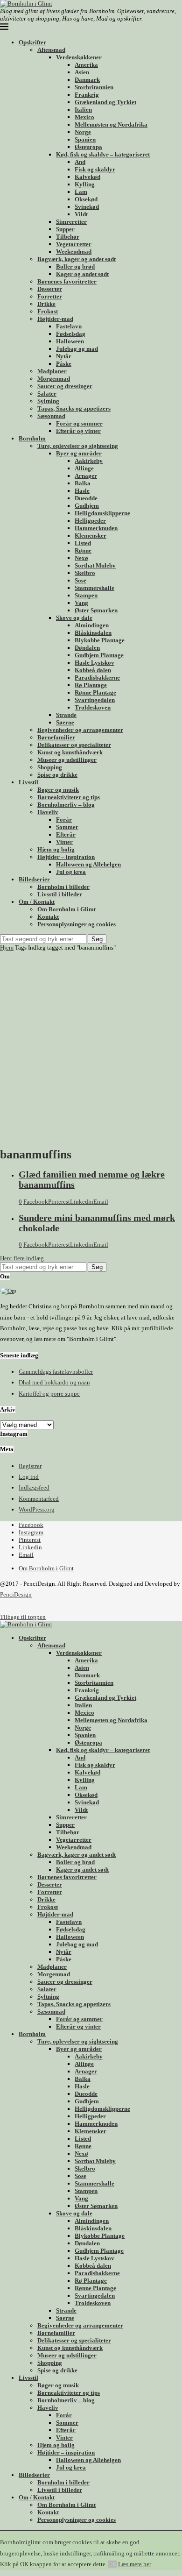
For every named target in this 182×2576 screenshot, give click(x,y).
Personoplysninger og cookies (77, 924)
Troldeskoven (93, 707)
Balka (83, 483)
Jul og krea (71, 872)
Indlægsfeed (34, 1487)
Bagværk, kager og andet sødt (77, 259)
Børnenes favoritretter (67, 281)
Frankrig (87, 95)
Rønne (83, 550)
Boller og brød (75, 266)
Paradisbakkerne (97, 678)
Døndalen (87, 648)
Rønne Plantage (95, 692)
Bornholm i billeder (63, 887)
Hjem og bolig (56, 849)
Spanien (85, 139)
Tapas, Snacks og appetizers (74, 408)
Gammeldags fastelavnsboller (56, 1372)
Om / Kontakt (37, 902)
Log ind (29, 1477)
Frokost (48, 311)
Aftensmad (51, 50)
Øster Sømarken (96, 610)
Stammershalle (94, 588)
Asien (82, 72)
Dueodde (86, 498)
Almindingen (92, 625)
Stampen (86, 595)
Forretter (50, 296)
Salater (47, 394)
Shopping (50, 767)
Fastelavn (69, 326)
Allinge (84, 468)
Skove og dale (74, 618)
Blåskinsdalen (93, 633)
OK (112, 2564)
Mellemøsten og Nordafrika (111, 124)
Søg (97, 939)
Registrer (30, 1466)
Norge (83, 132)
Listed (83, 543)
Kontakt (48, 917)
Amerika (86, 65)
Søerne (65, 722)
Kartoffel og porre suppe (49, 1394)
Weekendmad (74, 252)
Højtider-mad (55, 319)
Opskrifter (32, 42)
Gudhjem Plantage (99, 655)
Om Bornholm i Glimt (66, 909)
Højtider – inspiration (66, 857)
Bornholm (32, 438)
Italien (83, 110)
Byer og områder (79, 453)
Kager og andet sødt (82, 274)
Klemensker (91, 536)
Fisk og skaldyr (95, 169)
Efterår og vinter (78, 431)
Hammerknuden (96, 528)
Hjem (7, 947)
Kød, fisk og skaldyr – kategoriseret (103, 154)
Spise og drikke (57, 775)
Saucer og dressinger (65, 386)
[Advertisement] (91, 1047)
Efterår (66, 834)
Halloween (70, 341)
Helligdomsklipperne (102, 513)
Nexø (81, 558)
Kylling (85, 184)
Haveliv (48, 812)
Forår (64, 820)
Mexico (84, 117)
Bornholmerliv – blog (66, 805)
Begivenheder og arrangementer (80, 730)
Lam (81, 192)
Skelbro (85, 573)
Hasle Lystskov (94, 663)
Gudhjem (87, 506)
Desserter (50, 289)
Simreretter (71, 222)
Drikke (46, 304)
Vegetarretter (74, 244)
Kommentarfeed (39, 1499)
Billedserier (34, 879)
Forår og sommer (79, 423)
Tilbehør (68, 237)
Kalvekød (87, 177)
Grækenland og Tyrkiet (105, 102)
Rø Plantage (91, 685)
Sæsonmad (51, 416)
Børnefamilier (56, 737)
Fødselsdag (71, 334)
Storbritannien (94, 87)
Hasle (82, 491)
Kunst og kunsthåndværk (70, 752)
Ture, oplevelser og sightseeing (78, 446)
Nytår (64, 356)
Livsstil (28, 782)
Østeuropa (88, 147)
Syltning (48, 401)
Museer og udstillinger (67, 760)
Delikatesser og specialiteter (74, 745)
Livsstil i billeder (60, 894)
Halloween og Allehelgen (88, 864)
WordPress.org (37, 1509)
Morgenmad (54, 379)
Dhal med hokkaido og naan (54, 1382)
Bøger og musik (58, 790)
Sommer (67, 827)
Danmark (87, 80)
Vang (81, 603)
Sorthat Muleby (95, 565)
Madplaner (52, 371)
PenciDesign (16, 1594)
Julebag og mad (77, 349)
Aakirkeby (89, 461)
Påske (64, 364)
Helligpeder (90, 521)
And (80, 162)
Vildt (81, 214)
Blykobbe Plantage (100, 640)
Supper (65, 229)
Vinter (64, 842)
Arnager (86, 476)
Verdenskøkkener (79, 57)
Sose (80, 580)
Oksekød (86, 199)
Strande (66, 715)
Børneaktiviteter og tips (69, 797)
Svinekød (87, 207)
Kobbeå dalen (93, 670)
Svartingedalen (95, 700)
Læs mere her (135, 2564)
